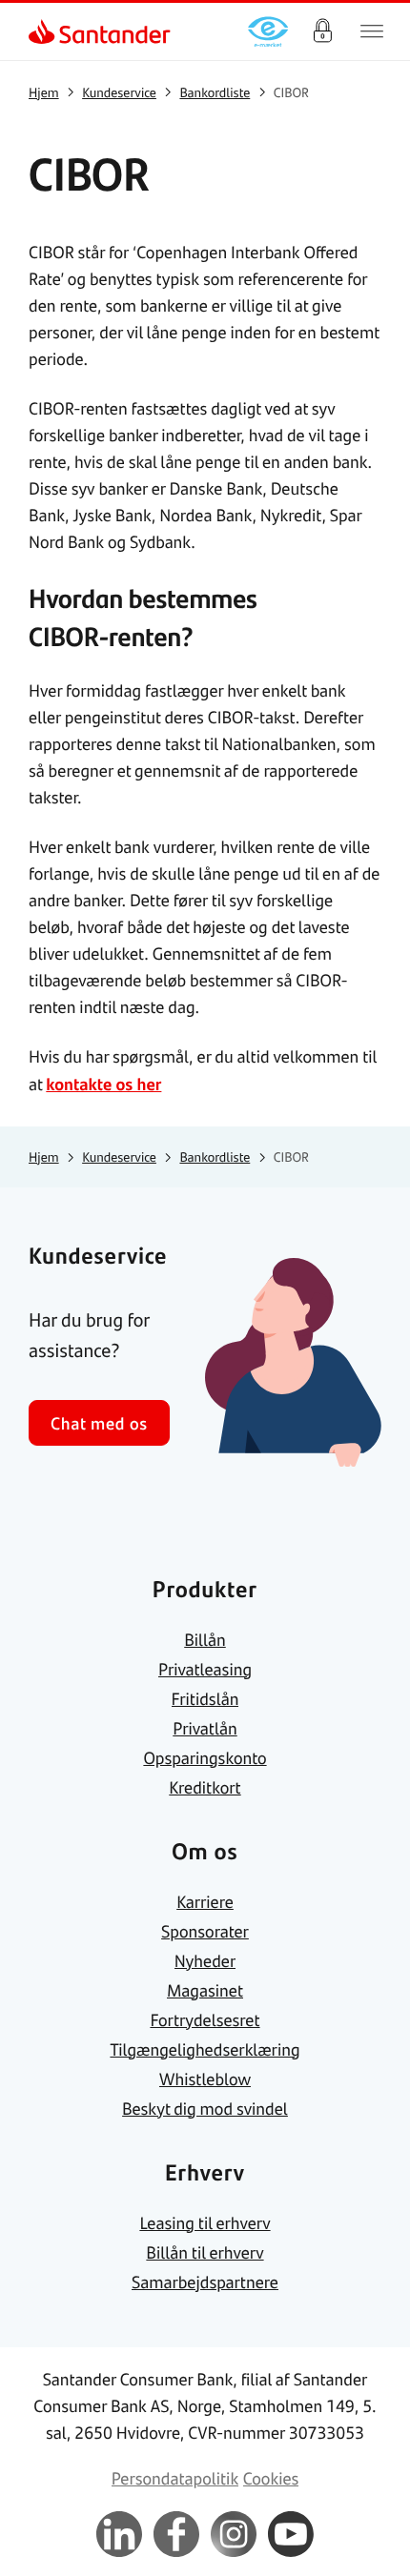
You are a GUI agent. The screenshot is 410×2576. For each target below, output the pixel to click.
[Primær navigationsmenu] (372, 31)
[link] (44, 31)
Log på (322, 31)
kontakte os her (103, 1084)
